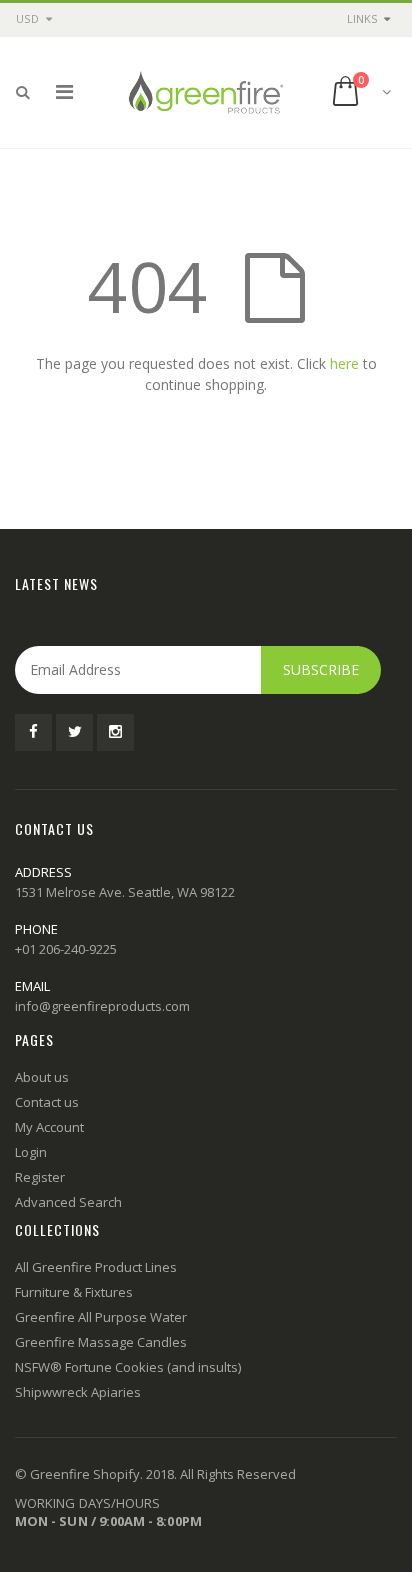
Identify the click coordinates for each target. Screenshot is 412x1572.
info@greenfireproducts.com (102, 1006)
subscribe (321, 669)
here (344, 363)
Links (362, 18)
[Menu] (64, 91)
